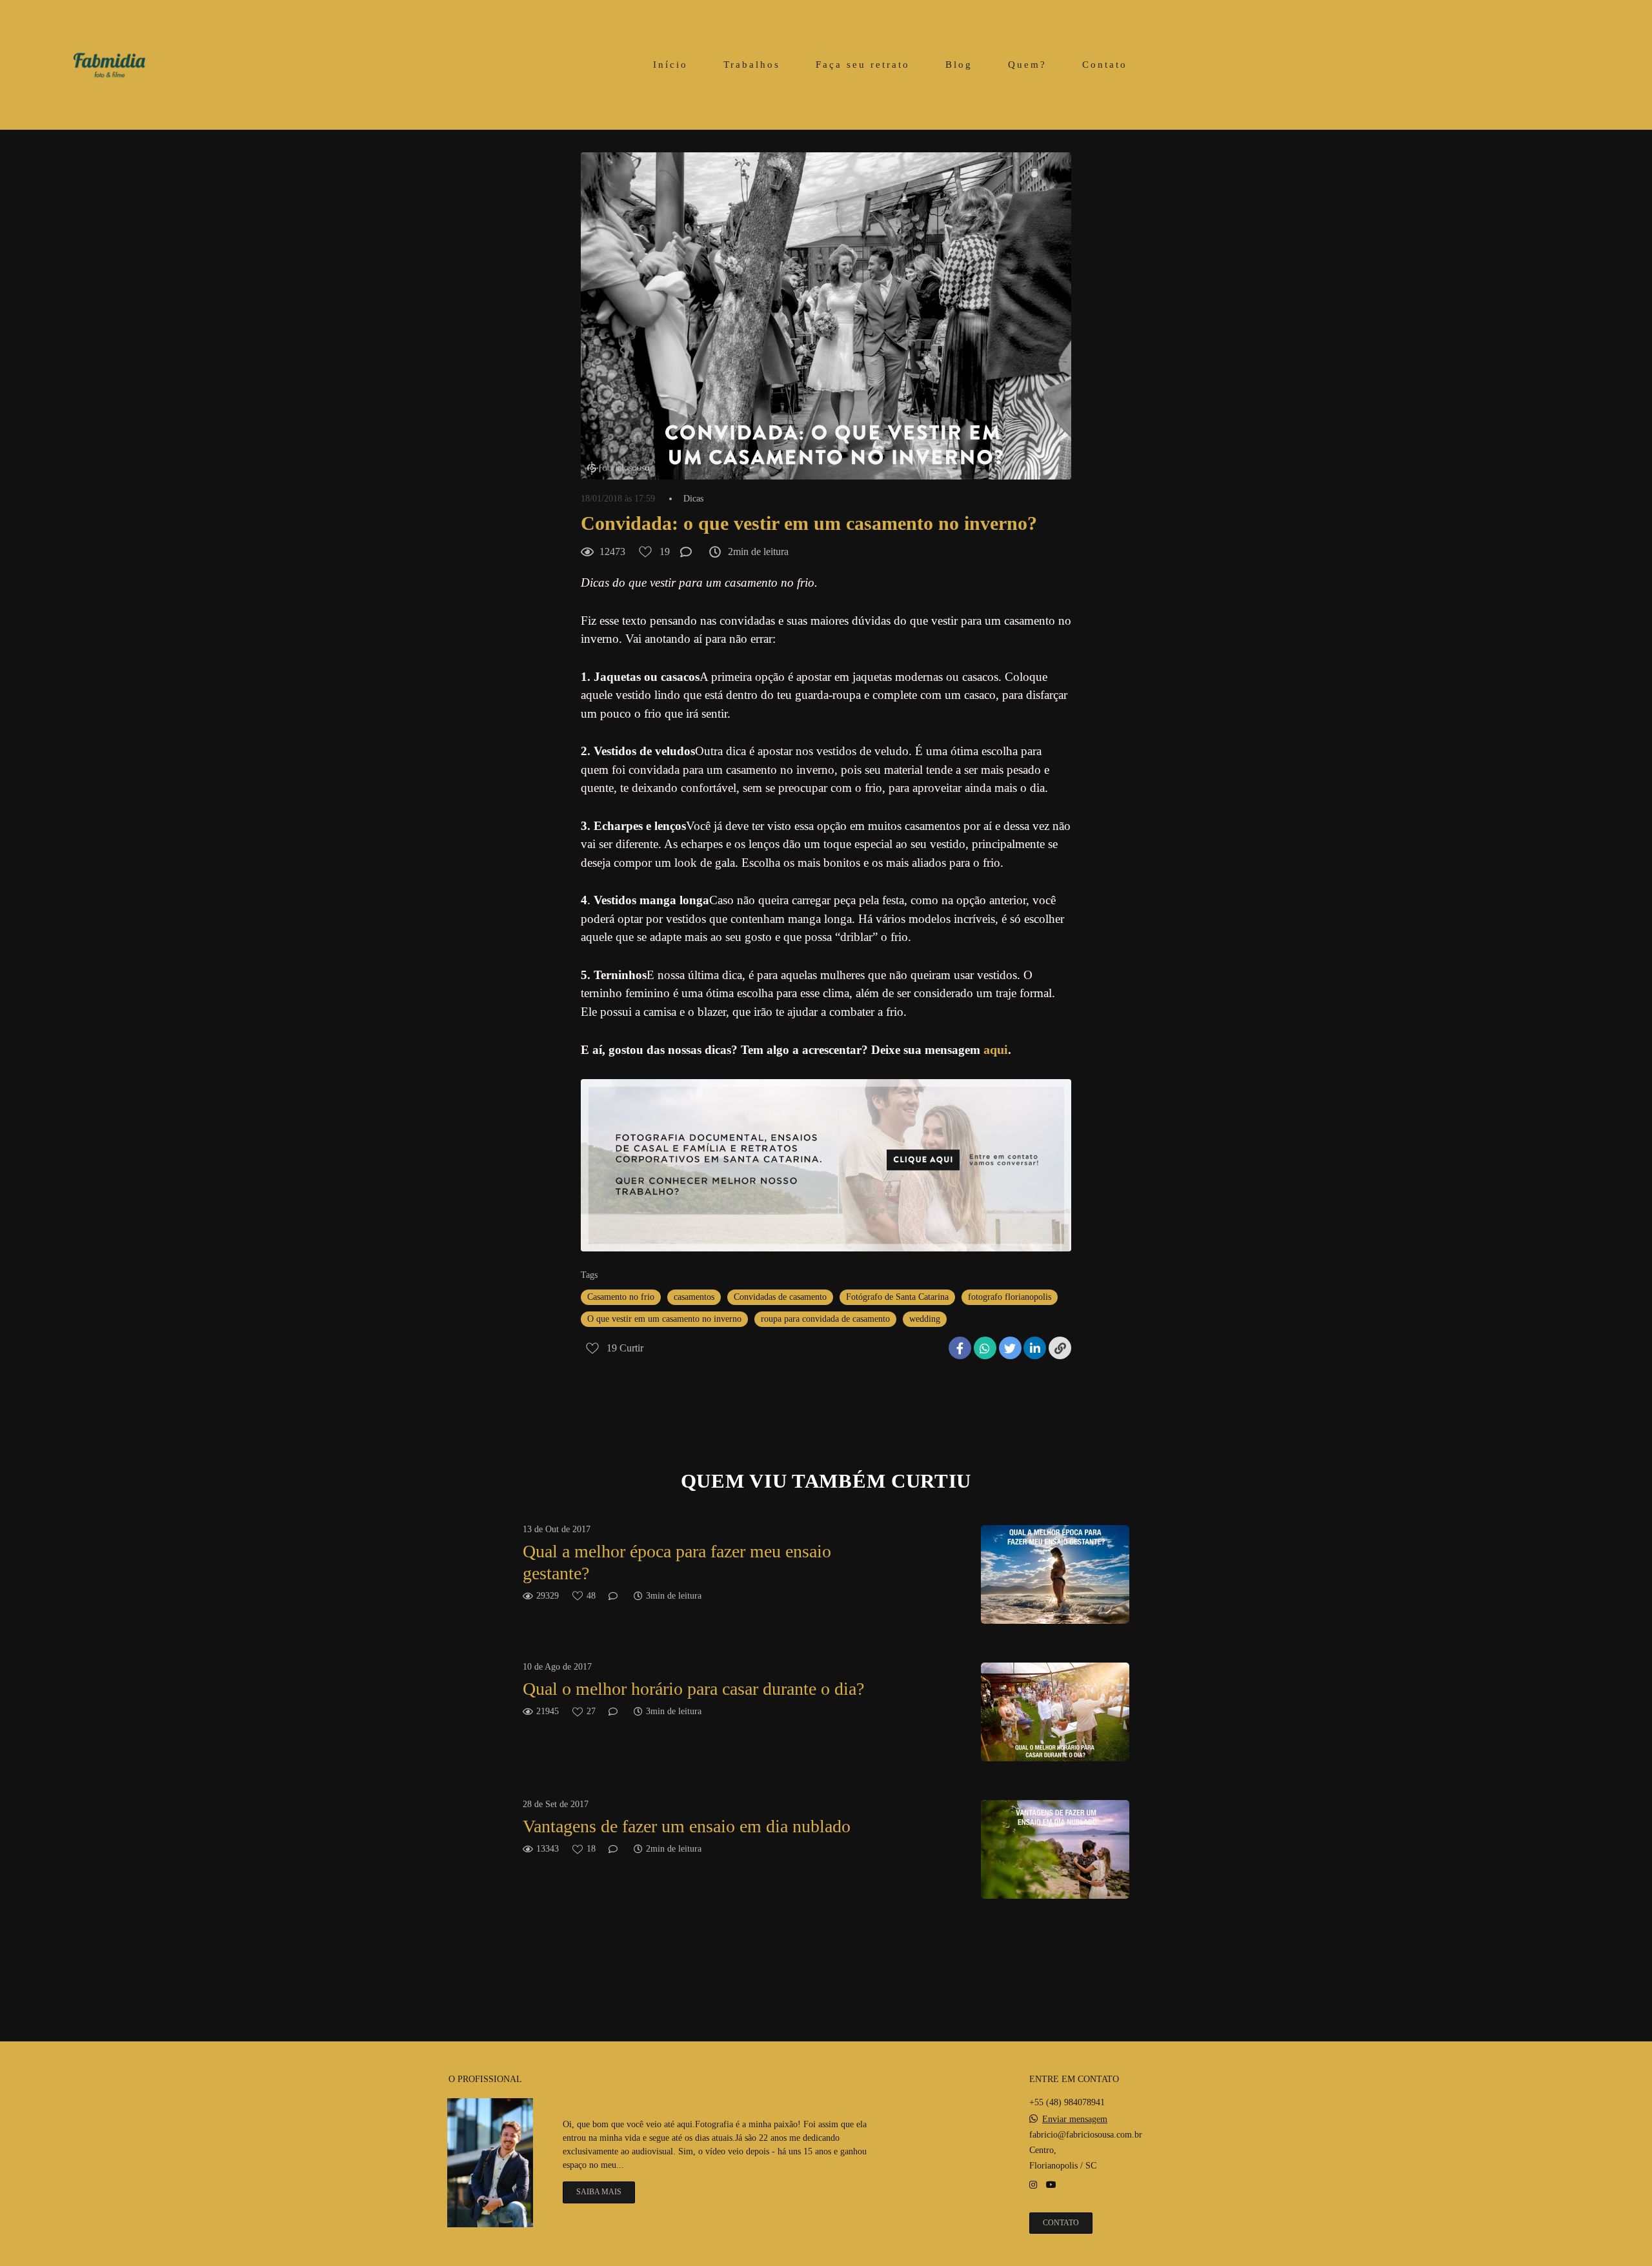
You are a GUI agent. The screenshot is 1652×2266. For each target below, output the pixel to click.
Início (670, 65)
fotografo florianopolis (1010, 1297)
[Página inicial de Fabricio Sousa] (109, 65)
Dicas (693, 499)
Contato (1105, 65)
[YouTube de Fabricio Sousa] (1051, 2185)
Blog (959, 65)
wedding (925, 1319)
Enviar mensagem (1075, 2119)
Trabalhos (752, 65)
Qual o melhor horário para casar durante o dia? (693, 1689)
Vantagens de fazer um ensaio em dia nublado (687, 1826)
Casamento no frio (621, 1297)
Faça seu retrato (863, 65)
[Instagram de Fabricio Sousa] (1033, 2185)
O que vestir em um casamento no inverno (664, 1319)
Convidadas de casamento (780, 1297)
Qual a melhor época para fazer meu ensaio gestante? (677, 1562)
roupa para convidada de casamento (825, 1319)
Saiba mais (599, 2192)
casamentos (694, 1297)
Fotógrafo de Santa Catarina (897, 1297)
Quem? (1027, 65)
